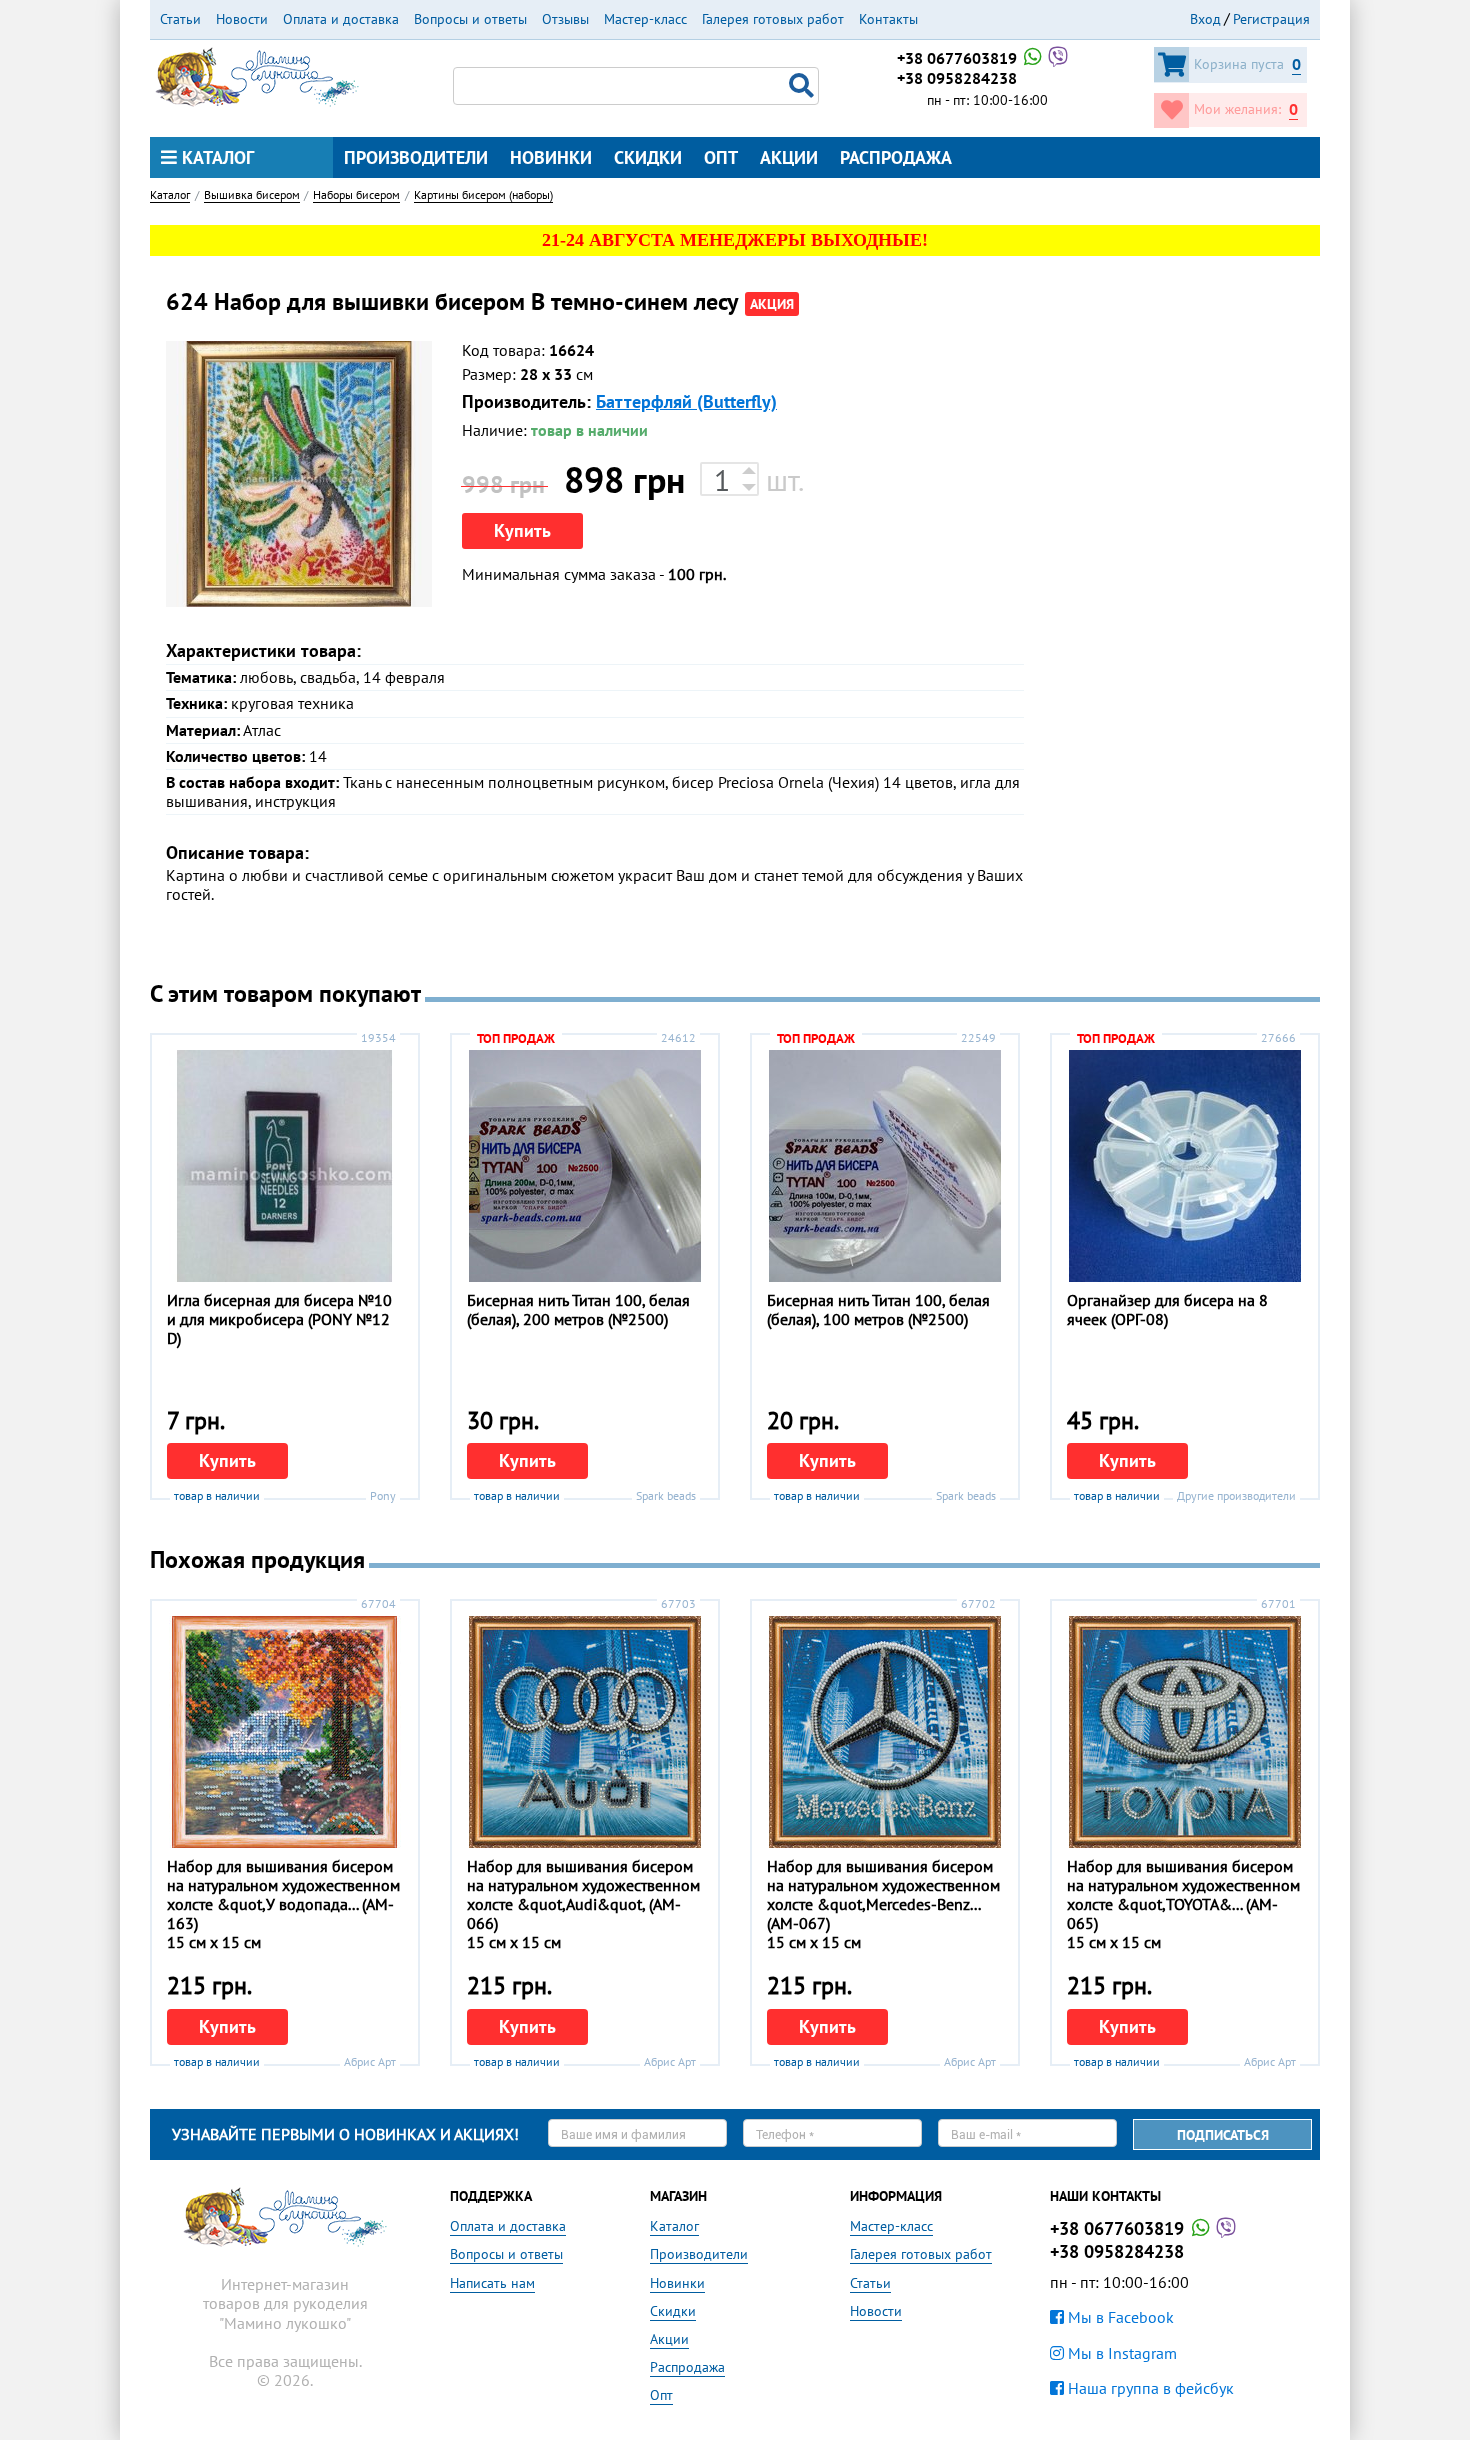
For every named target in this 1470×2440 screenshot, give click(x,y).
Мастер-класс (645, 19)
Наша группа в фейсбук (1149, 2388)
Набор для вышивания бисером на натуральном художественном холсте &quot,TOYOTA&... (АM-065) (1183, 1895)
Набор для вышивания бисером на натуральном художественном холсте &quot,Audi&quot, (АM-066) (583, 1895)
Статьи (180, 19)
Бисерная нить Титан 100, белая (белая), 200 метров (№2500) (578, 1309)
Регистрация (1271, 19)
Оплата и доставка (341, 19)
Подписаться (1223, 2135)
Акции (789, 157)
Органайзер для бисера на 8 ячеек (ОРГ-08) (1167, 1309)
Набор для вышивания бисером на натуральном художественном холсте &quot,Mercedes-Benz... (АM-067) (883, 1895)
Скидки (648, 157)
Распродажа (896, 157)
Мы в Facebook (1119, 2317)
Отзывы (565, 19)
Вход (1205, 19)
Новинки (551, 157)
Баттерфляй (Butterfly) (686, 401)
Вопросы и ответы (470, 19)
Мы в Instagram (1120, 2353)
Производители (416, 157)
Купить (522, 530)
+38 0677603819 (959, 58)
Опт (721, 157)
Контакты (888, 19)
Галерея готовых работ (773, 19)
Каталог (215, 157)
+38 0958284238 (957, 78)
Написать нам (492, 2283)
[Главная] (257, 75)
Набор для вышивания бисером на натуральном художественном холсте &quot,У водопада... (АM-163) (283, 1895)
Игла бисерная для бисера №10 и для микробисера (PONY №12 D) (279, 1319)
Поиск (804, 86)
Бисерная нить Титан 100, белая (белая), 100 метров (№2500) (878, 1309)
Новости (242, 19)
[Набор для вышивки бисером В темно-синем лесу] (299, 474)
